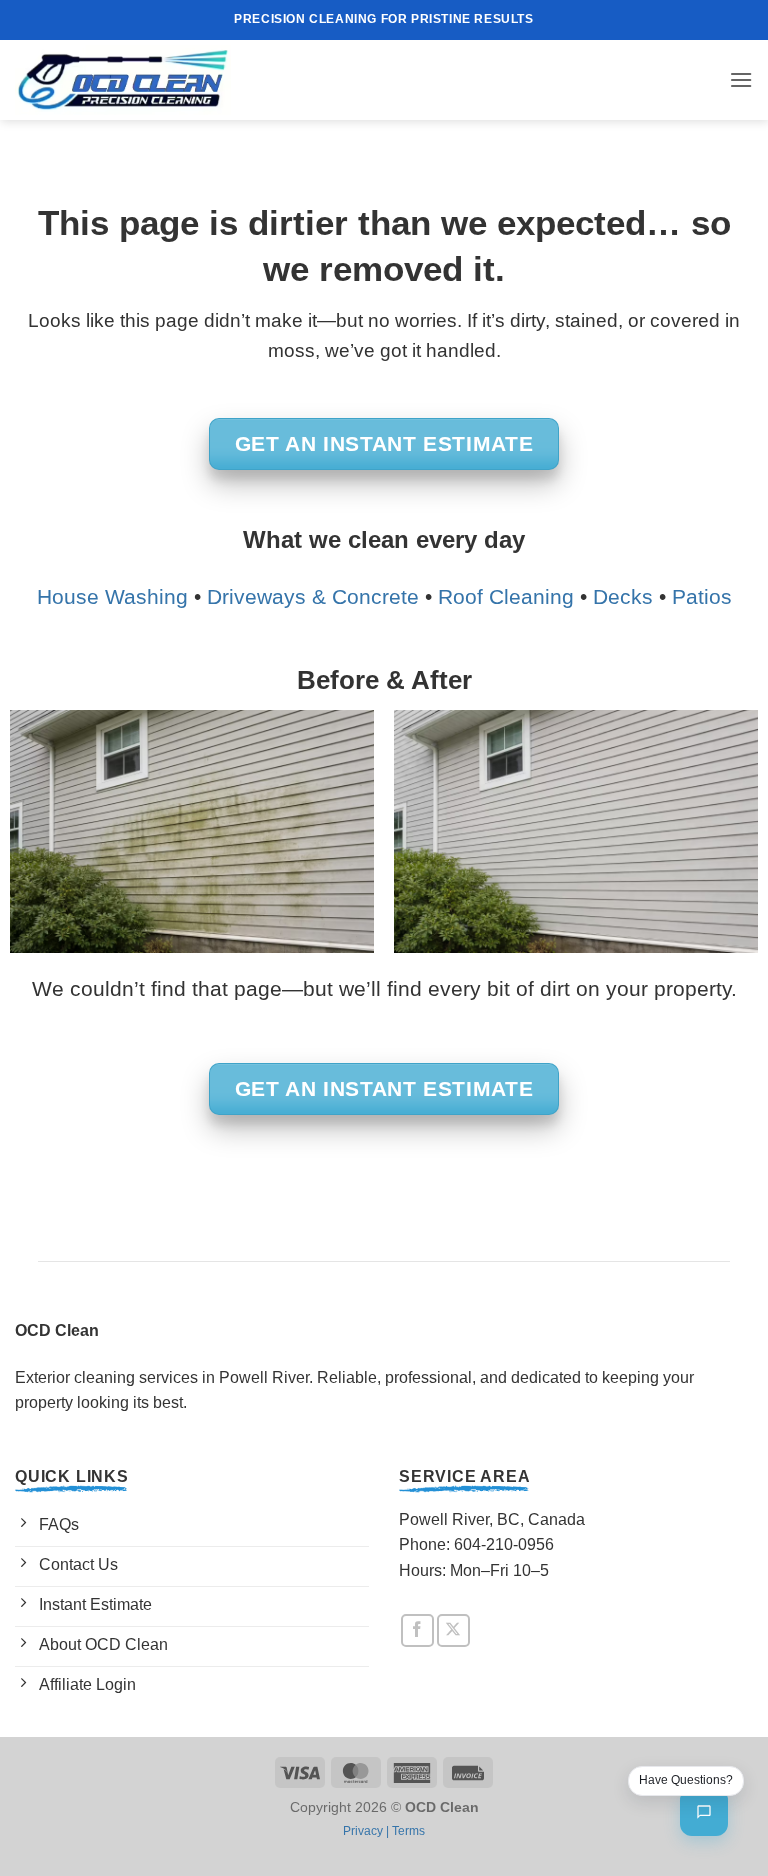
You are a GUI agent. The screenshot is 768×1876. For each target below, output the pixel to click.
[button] (741, 79)
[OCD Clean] (123, 80)
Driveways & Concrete (313, 596)
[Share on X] (453, 1630)
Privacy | (367, 1831)
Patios (702, 596)
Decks (623, 596)
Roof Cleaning (506, 596)
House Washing (112, 596)
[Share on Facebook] (417, 1630)
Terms (408, 1831)
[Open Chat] (704, 1812)
